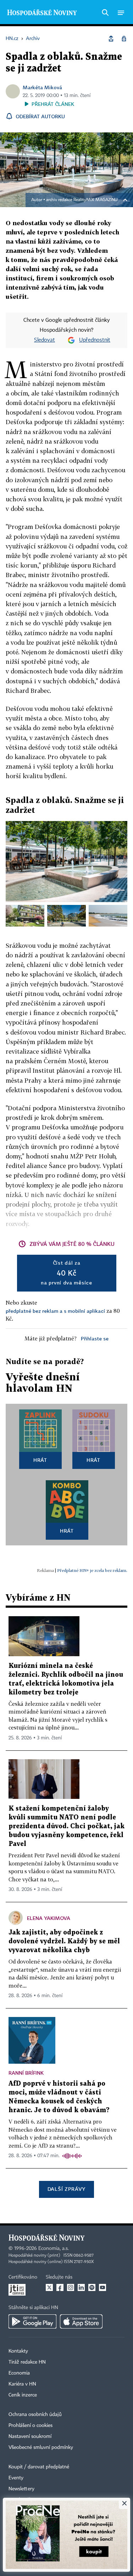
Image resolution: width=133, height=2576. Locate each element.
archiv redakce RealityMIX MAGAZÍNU (82, 200)
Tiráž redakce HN (27, 2362)
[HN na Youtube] (102, 2287)
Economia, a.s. (54, 2249)
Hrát (40, 1460)
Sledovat (45, 340)
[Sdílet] (111, 39)
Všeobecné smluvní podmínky (41, 2447)
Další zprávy (66, 2189)
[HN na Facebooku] (60, 2287)
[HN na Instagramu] (71, 2287)
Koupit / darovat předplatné (39, 2467)
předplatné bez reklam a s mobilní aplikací (55, 1311)
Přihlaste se (95, 1338)
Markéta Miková (42, 87)
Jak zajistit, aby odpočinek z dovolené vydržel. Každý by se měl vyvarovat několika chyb (64, 1941)
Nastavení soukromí (30, 2437)
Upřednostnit (95, 340)
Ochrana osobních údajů (35, 2415)
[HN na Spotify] (92, 2287)
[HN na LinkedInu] (81, 2287)
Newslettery (21, 2489)
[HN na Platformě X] (49, 2287)
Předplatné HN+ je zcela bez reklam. (92, 1570)
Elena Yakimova (49, 1918)
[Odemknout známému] (124, 39)
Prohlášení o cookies (31, 2426)
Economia (19, 2373)
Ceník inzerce (23, 2395)
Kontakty (18, 2351)
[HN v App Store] (81, 2321)
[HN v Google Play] (32, 2321)
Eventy (16, 2478)
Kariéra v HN (22, 2384)
